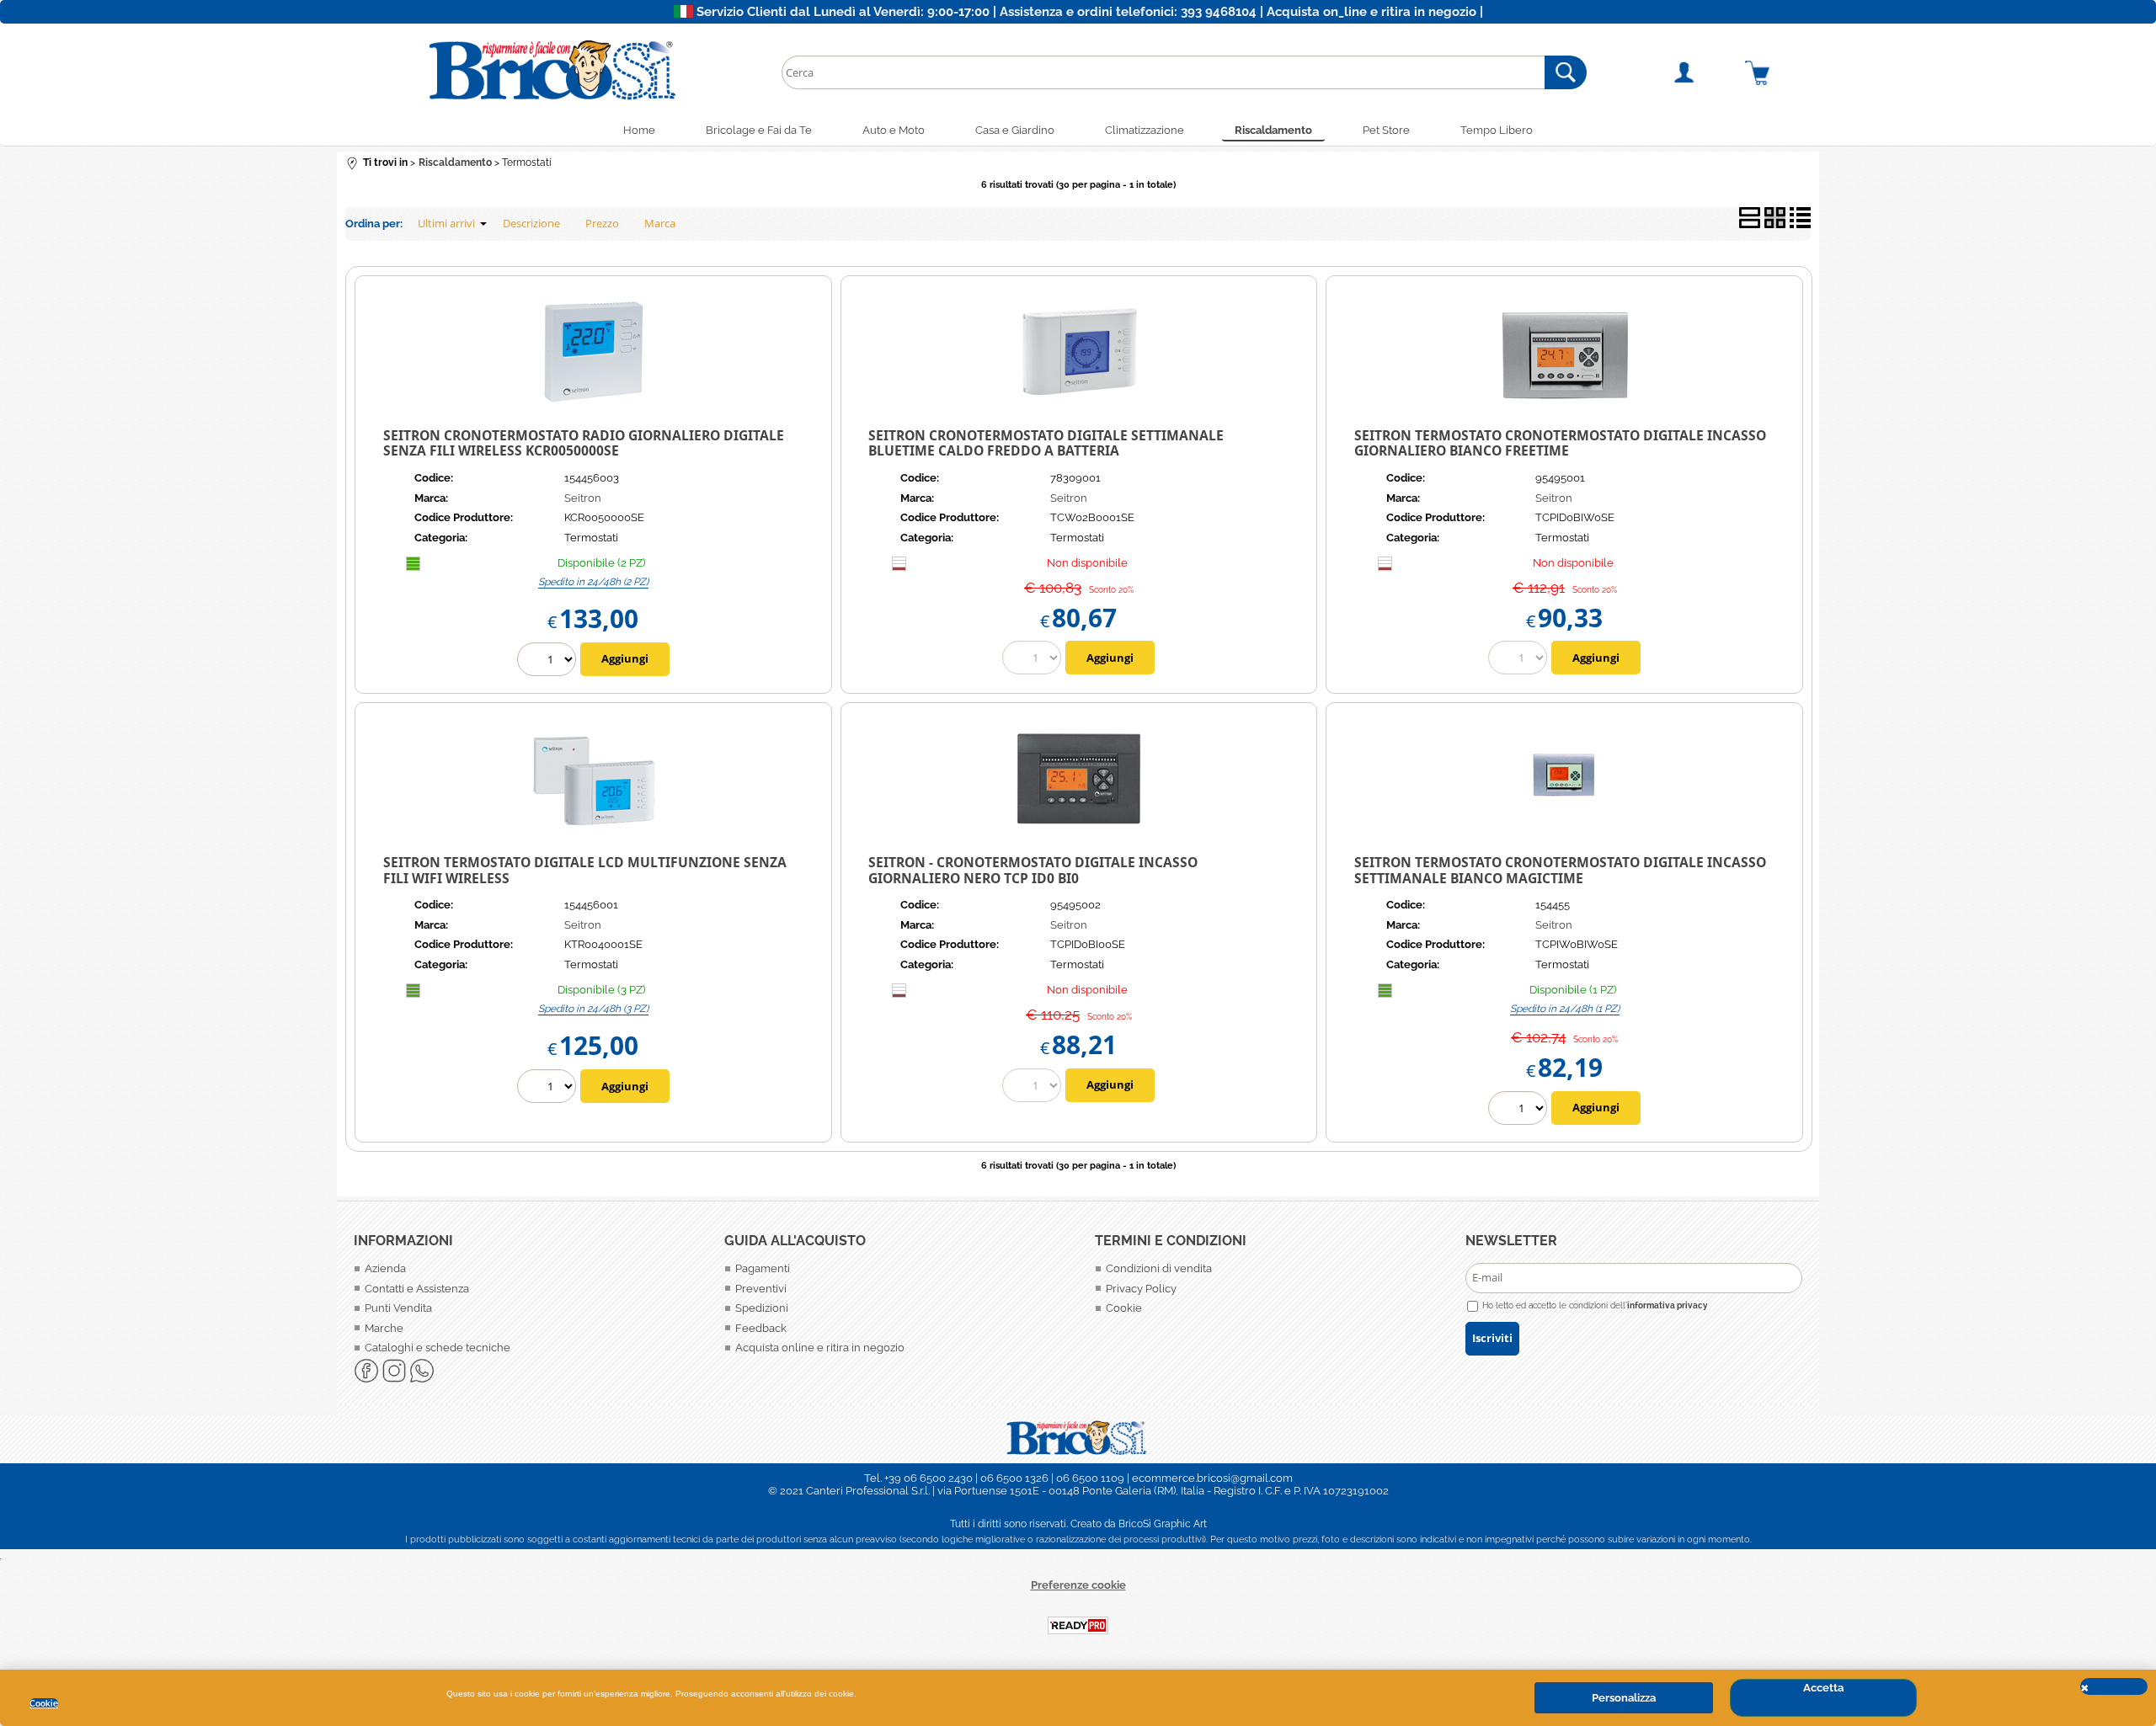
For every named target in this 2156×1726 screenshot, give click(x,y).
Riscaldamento (1273, 130)
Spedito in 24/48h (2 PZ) (593, 582)
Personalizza (1624, 1698)
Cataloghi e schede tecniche (438, 1348)
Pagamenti (763, 1268)
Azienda (385, 1268)
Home (639, 130)
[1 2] (549, 661)
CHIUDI (2114, 1686)
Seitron (583, 498)
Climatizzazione (1145, 130)
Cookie (44, 1703)
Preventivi (761, 1289)
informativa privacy (1668, 1305)
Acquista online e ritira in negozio (820, 1348)
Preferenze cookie (1078, 1585)
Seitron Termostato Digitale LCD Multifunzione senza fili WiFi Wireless (585, 870)
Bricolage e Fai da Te (759, 130)
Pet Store (1386, 130)
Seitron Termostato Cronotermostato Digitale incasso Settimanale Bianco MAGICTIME (1560, 870)
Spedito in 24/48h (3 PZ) (593, 1009)
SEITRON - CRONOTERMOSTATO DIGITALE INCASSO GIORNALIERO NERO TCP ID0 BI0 (1033, 870)
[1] (1520, 1110)
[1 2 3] (549, 1088)
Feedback (761, 1328)
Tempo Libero (1497, 130)
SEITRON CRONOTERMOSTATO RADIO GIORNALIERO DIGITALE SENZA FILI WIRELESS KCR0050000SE (584, 443)
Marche (384, 1328)
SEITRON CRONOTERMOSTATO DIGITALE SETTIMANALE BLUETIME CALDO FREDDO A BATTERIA (1046, 443)
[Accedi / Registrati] (1704, 72)
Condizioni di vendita (1159, 1268)
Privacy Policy (1141, 1289)
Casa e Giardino (1015, 130)
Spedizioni (762, 1308)
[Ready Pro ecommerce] (1078, 1625)
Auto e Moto (894, 130)
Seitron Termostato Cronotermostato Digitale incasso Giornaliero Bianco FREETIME (1560, 443)
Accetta (1823, 1688)
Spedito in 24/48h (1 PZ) (1565, 1009)
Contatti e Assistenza (417, 1289)
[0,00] (1778, 72)
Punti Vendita (398, 1308)
